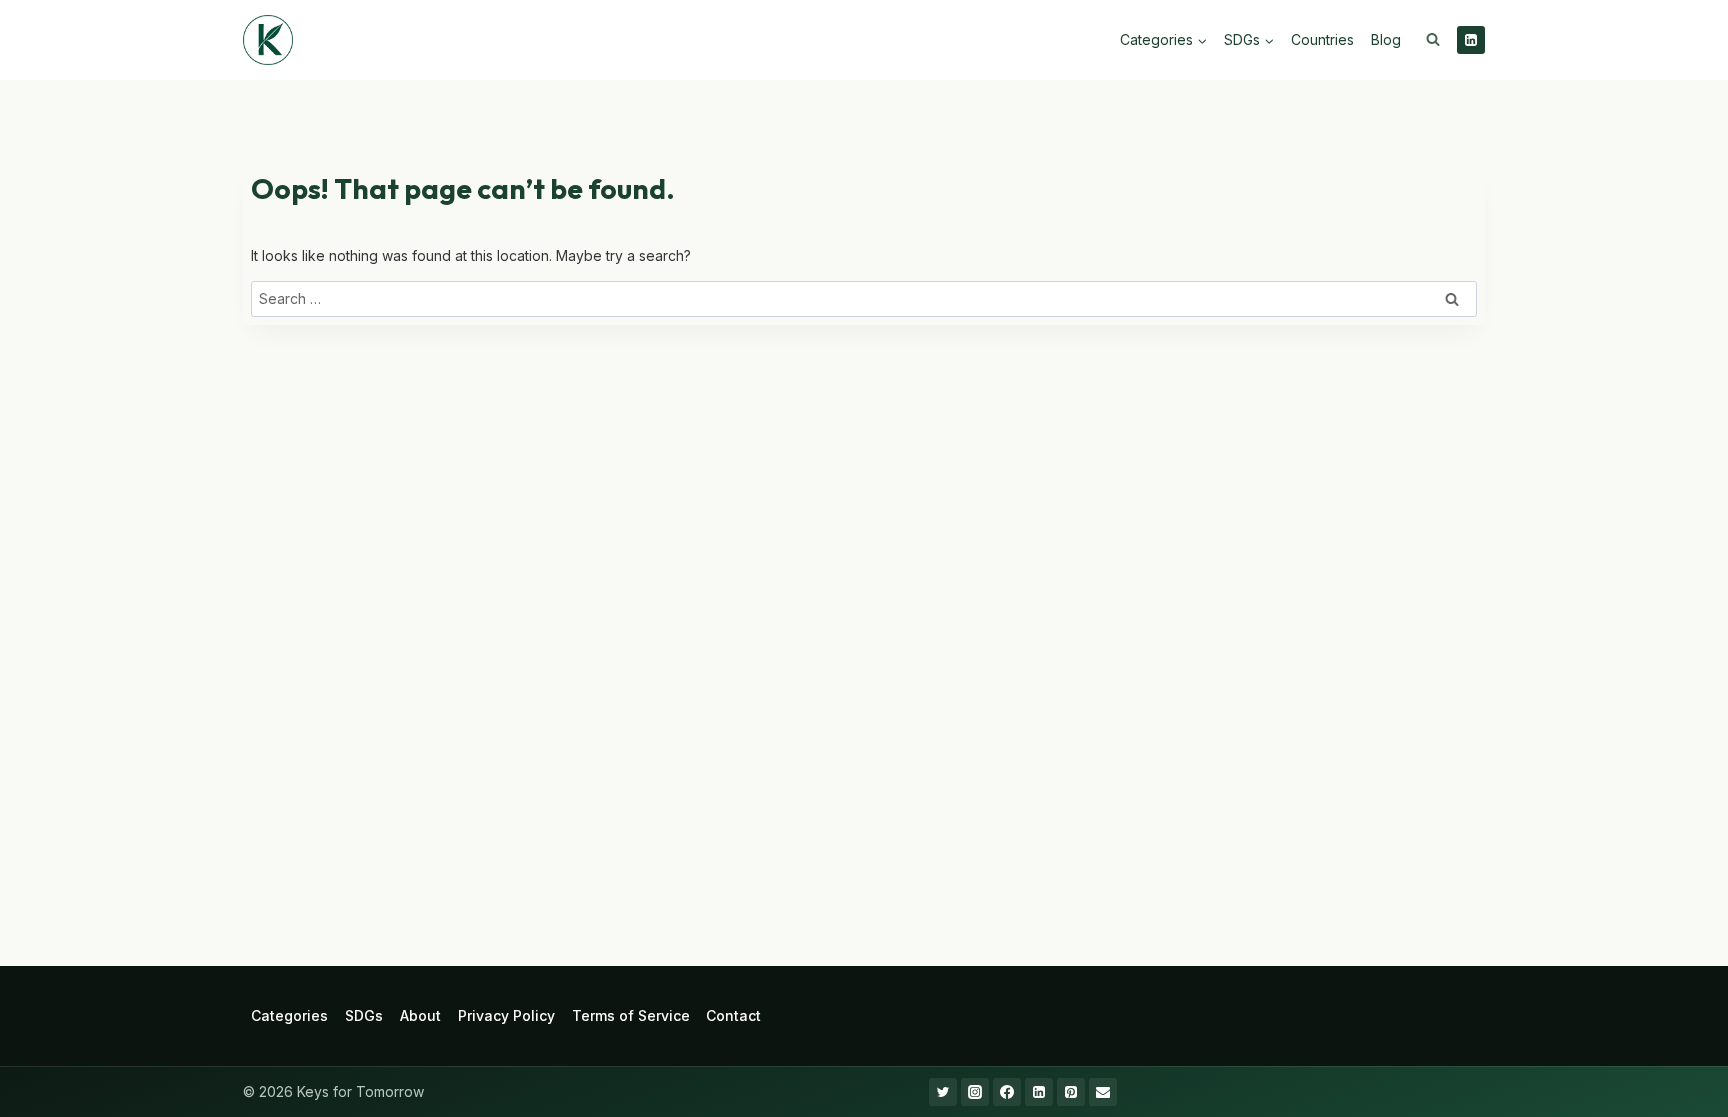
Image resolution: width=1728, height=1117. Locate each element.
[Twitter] (943, 1092)
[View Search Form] (1433, 40)
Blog (1386, 39)
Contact (733, 1015)
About (420, 1015)
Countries (1322, 39)
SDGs (364, 1015)
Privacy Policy (506, 1015)
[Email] (1103, 1092)
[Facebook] (1007, 1092)
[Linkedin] (1471, 40)
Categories (289, 1015)
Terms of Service (631, 1015)
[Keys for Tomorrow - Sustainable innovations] (268, 40)
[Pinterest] (1071, 1092)
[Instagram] (975, 1092)
